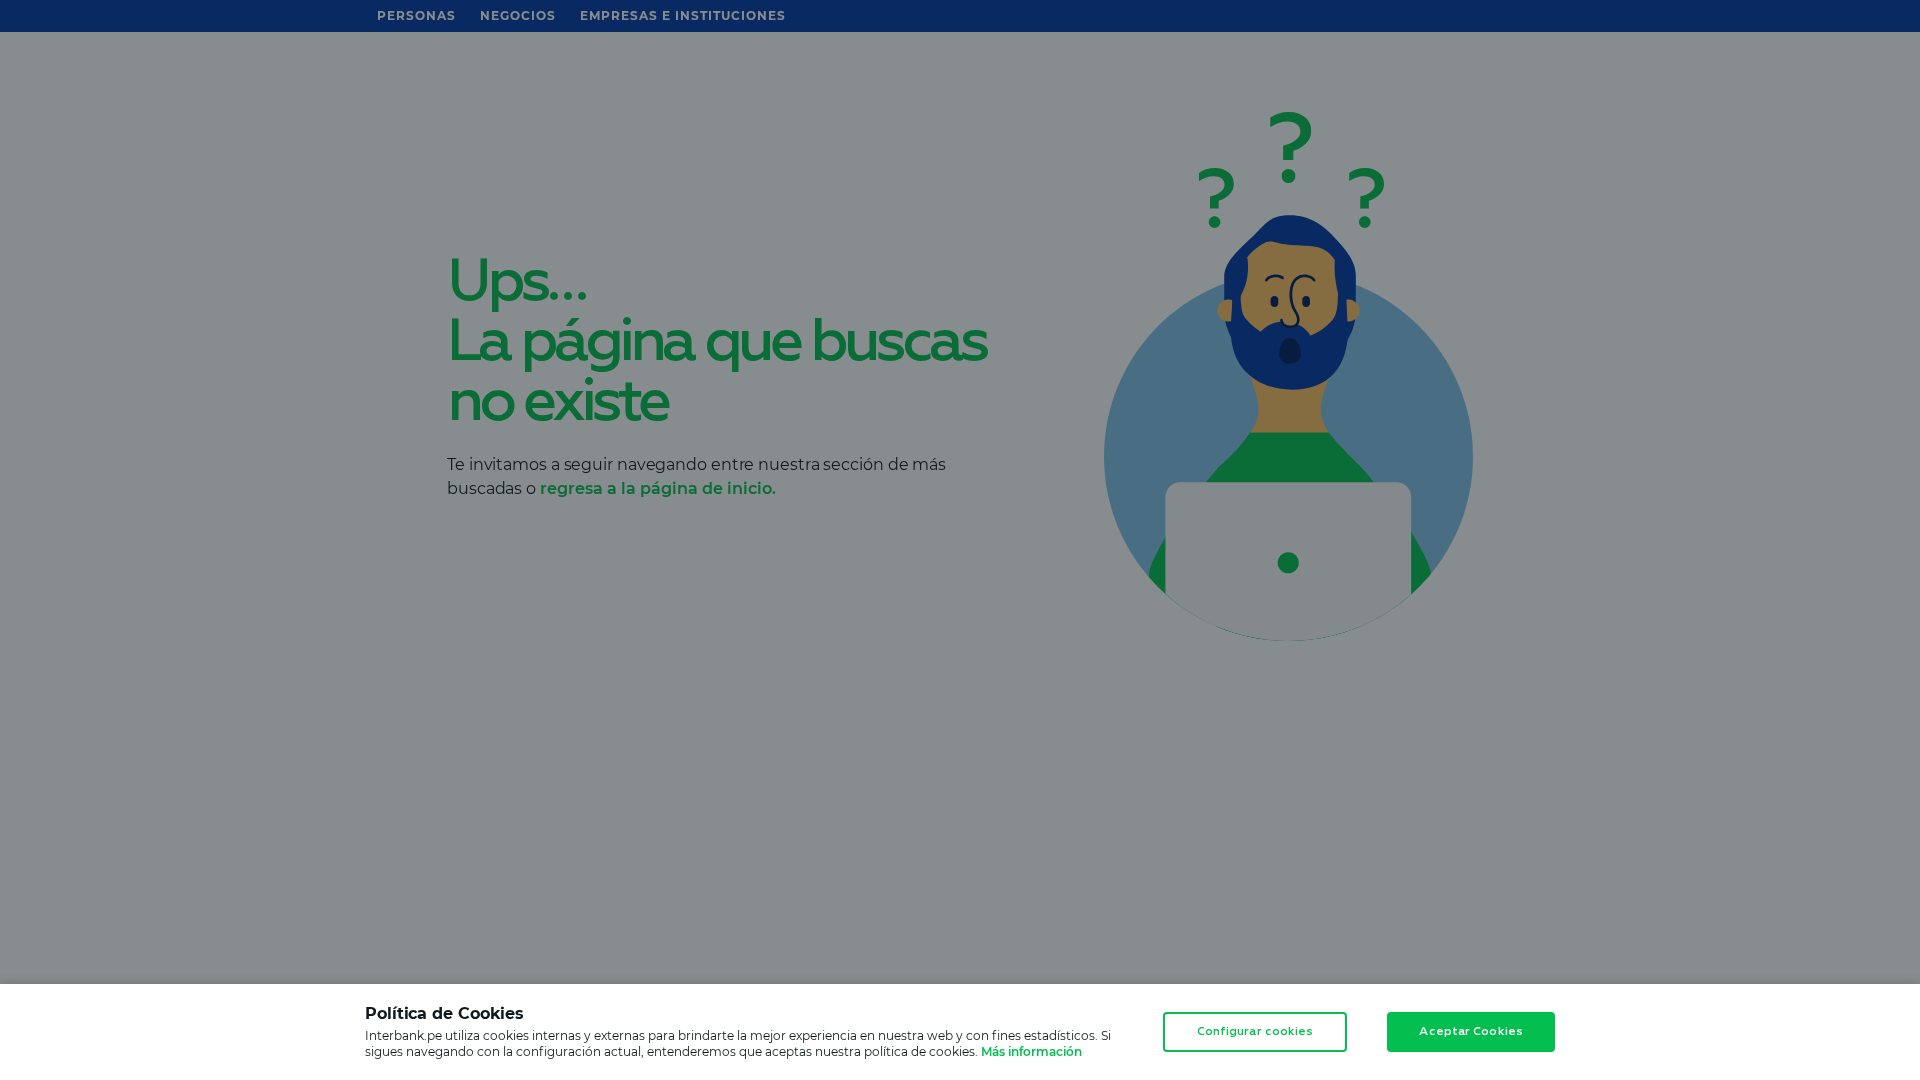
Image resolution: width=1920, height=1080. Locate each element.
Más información (1031, 1051)
